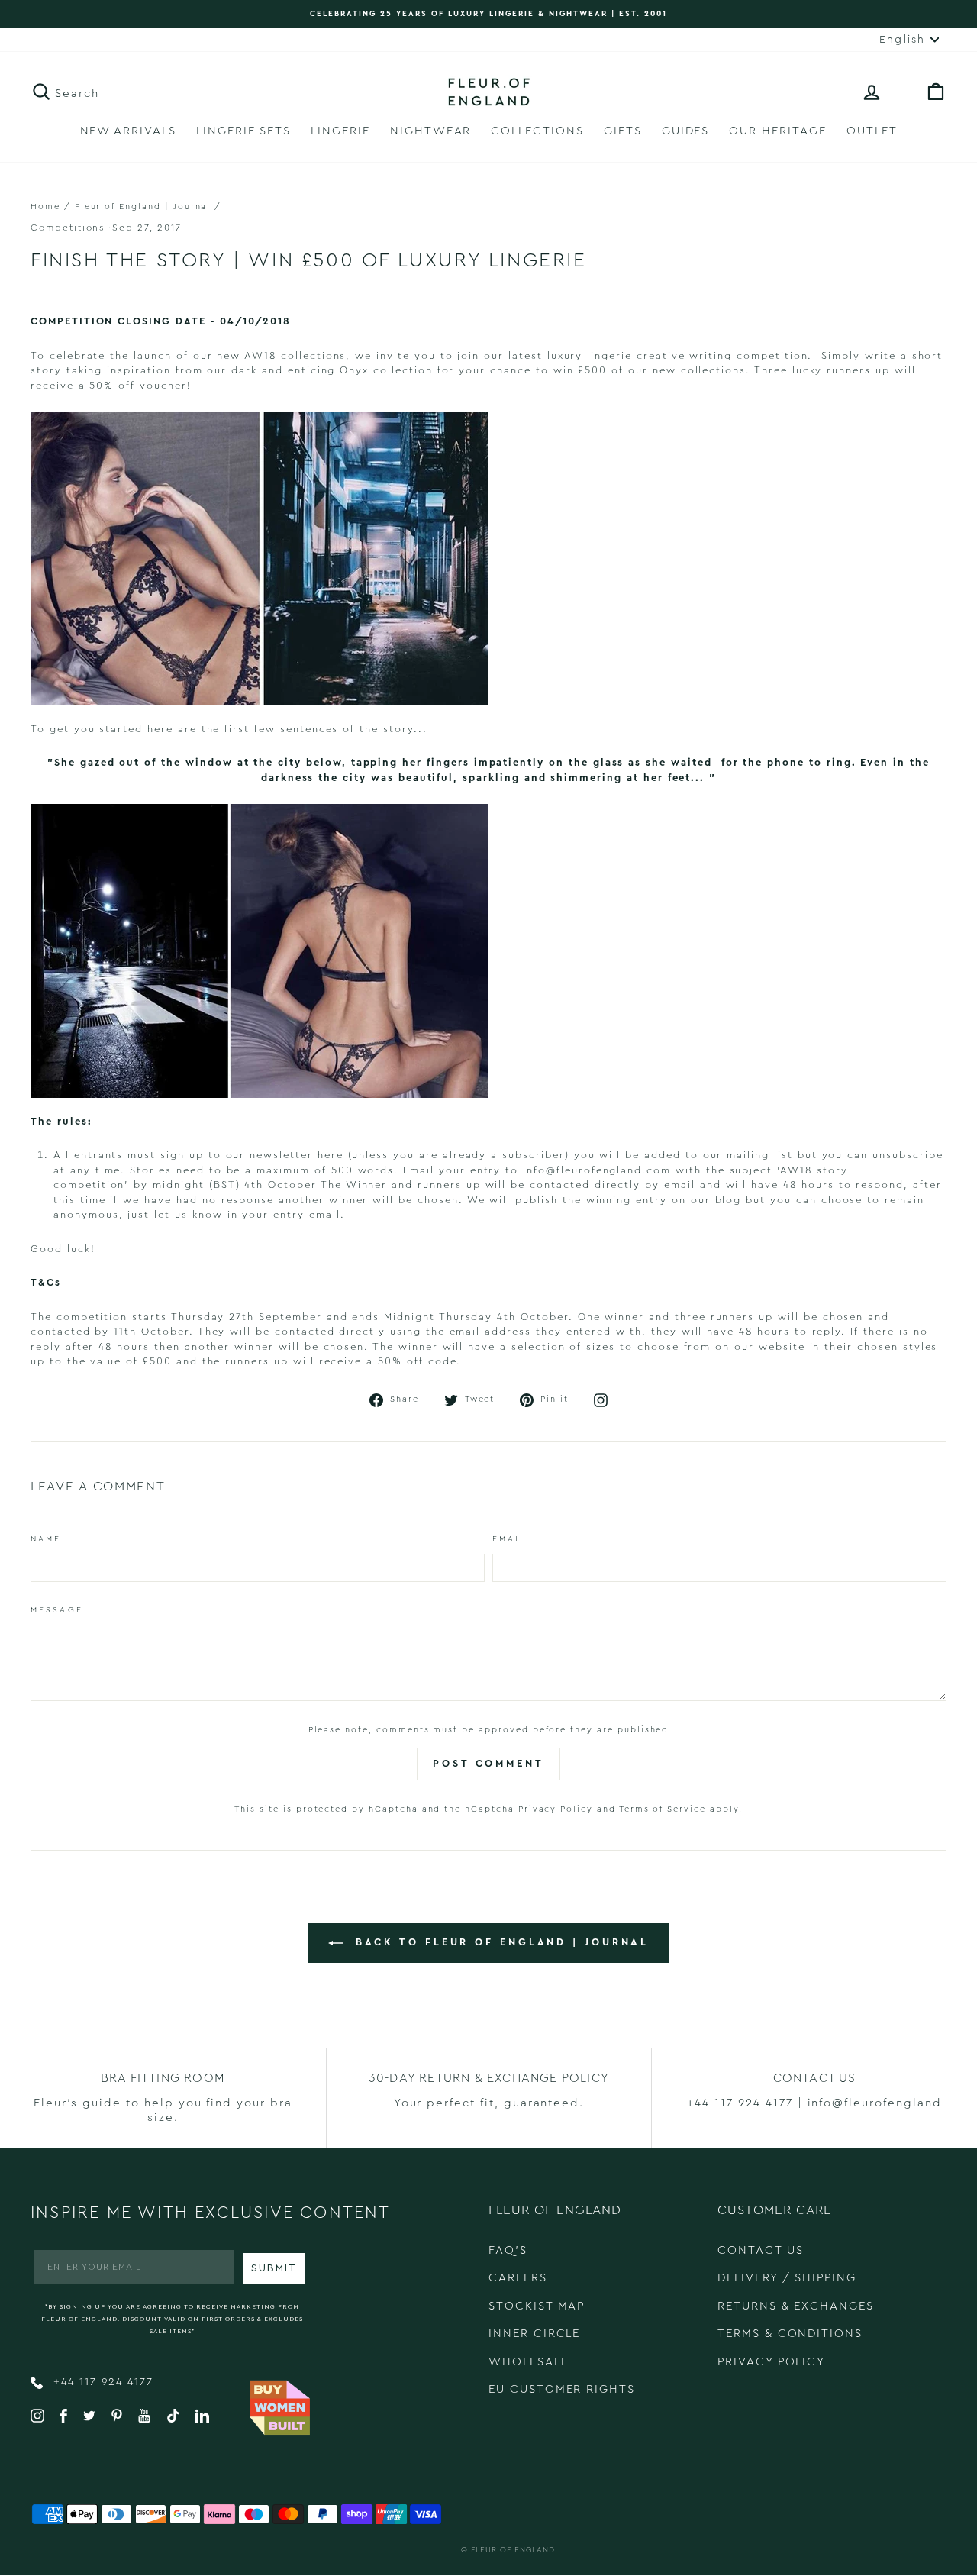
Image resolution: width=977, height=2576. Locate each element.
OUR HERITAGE (777, 131)
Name (46, 1539)
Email (509, 1539)
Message (57, 1610)
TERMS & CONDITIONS (790, 2334)
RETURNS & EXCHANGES (796, 2306)
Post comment (488, 1763)
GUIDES (686, 131)
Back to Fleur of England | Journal (500, 1943)
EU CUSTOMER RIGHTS (562, 2389)
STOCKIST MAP (537, 2306)
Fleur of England (513, 2550)
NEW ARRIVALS (128, 131)
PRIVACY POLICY (771, 2362)
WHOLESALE (529, 2362)
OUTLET (872, 131)
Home (45, 207)
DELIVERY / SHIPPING (787, 2278)
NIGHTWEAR (431, 131)
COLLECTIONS (537, 131)
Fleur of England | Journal (143, 207)
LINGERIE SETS (243, 131)
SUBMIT (274, 2268)
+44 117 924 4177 (101, 2382)
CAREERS (518, 2278)
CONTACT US (761, 2250)
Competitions (68, 228)
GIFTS (623, 131)
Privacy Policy (556, 1809)
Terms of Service (663, 1809)
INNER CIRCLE (534, 2334)
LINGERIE (340, 131)
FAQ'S (508, 2250)
